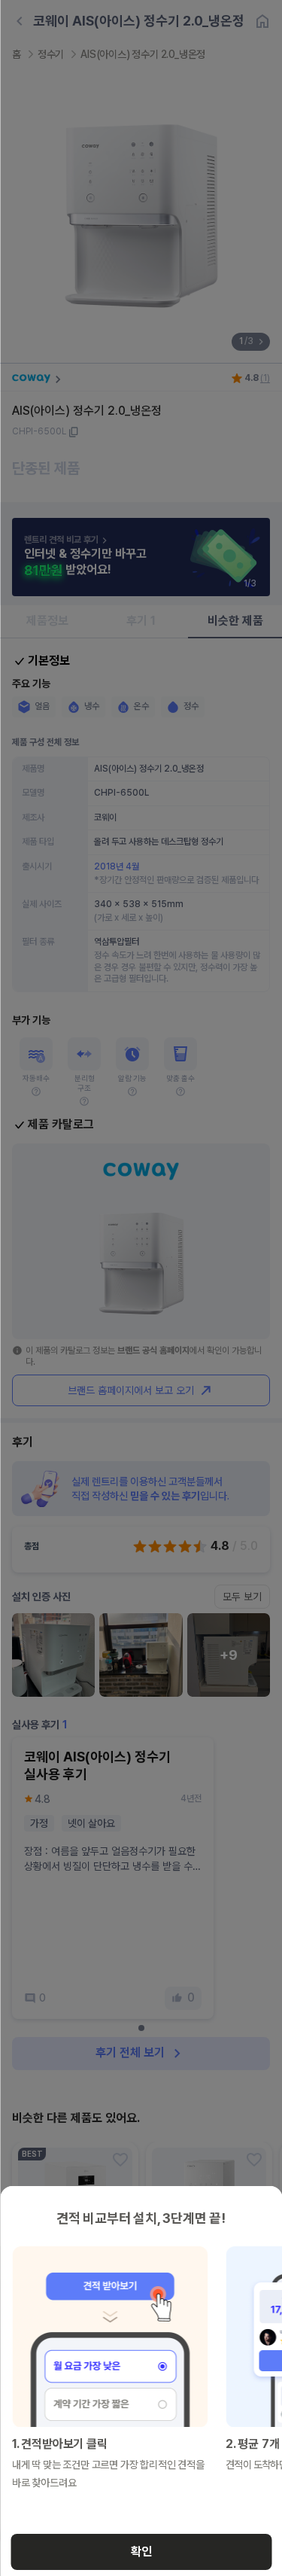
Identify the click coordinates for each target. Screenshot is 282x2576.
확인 (141, 2552)
